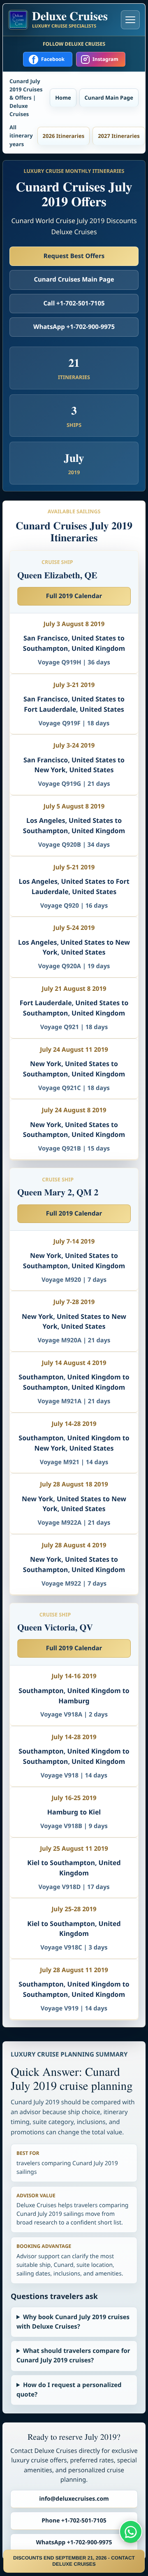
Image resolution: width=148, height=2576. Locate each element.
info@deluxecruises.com (74, 2499)
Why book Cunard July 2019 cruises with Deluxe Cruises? (73, 2322)
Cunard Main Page (109, 98)
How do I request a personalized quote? (69, 2390)
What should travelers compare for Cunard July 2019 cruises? (73, 2356)
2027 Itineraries (119, 136)
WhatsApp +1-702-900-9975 (74, 327)
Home (63, 98)
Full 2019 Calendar (74, 596)
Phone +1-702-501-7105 (74, 2521)
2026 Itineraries (64, 136)
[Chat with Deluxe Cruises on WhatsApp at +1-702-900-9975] (131, 2532)
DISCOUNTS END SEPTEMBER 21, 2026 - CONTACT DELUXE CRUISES (74, 2561)
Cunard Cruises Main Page (74, 279)
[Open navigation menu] (130, 20)
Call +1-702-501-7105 (74, 303)
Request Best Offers (74, 256)
